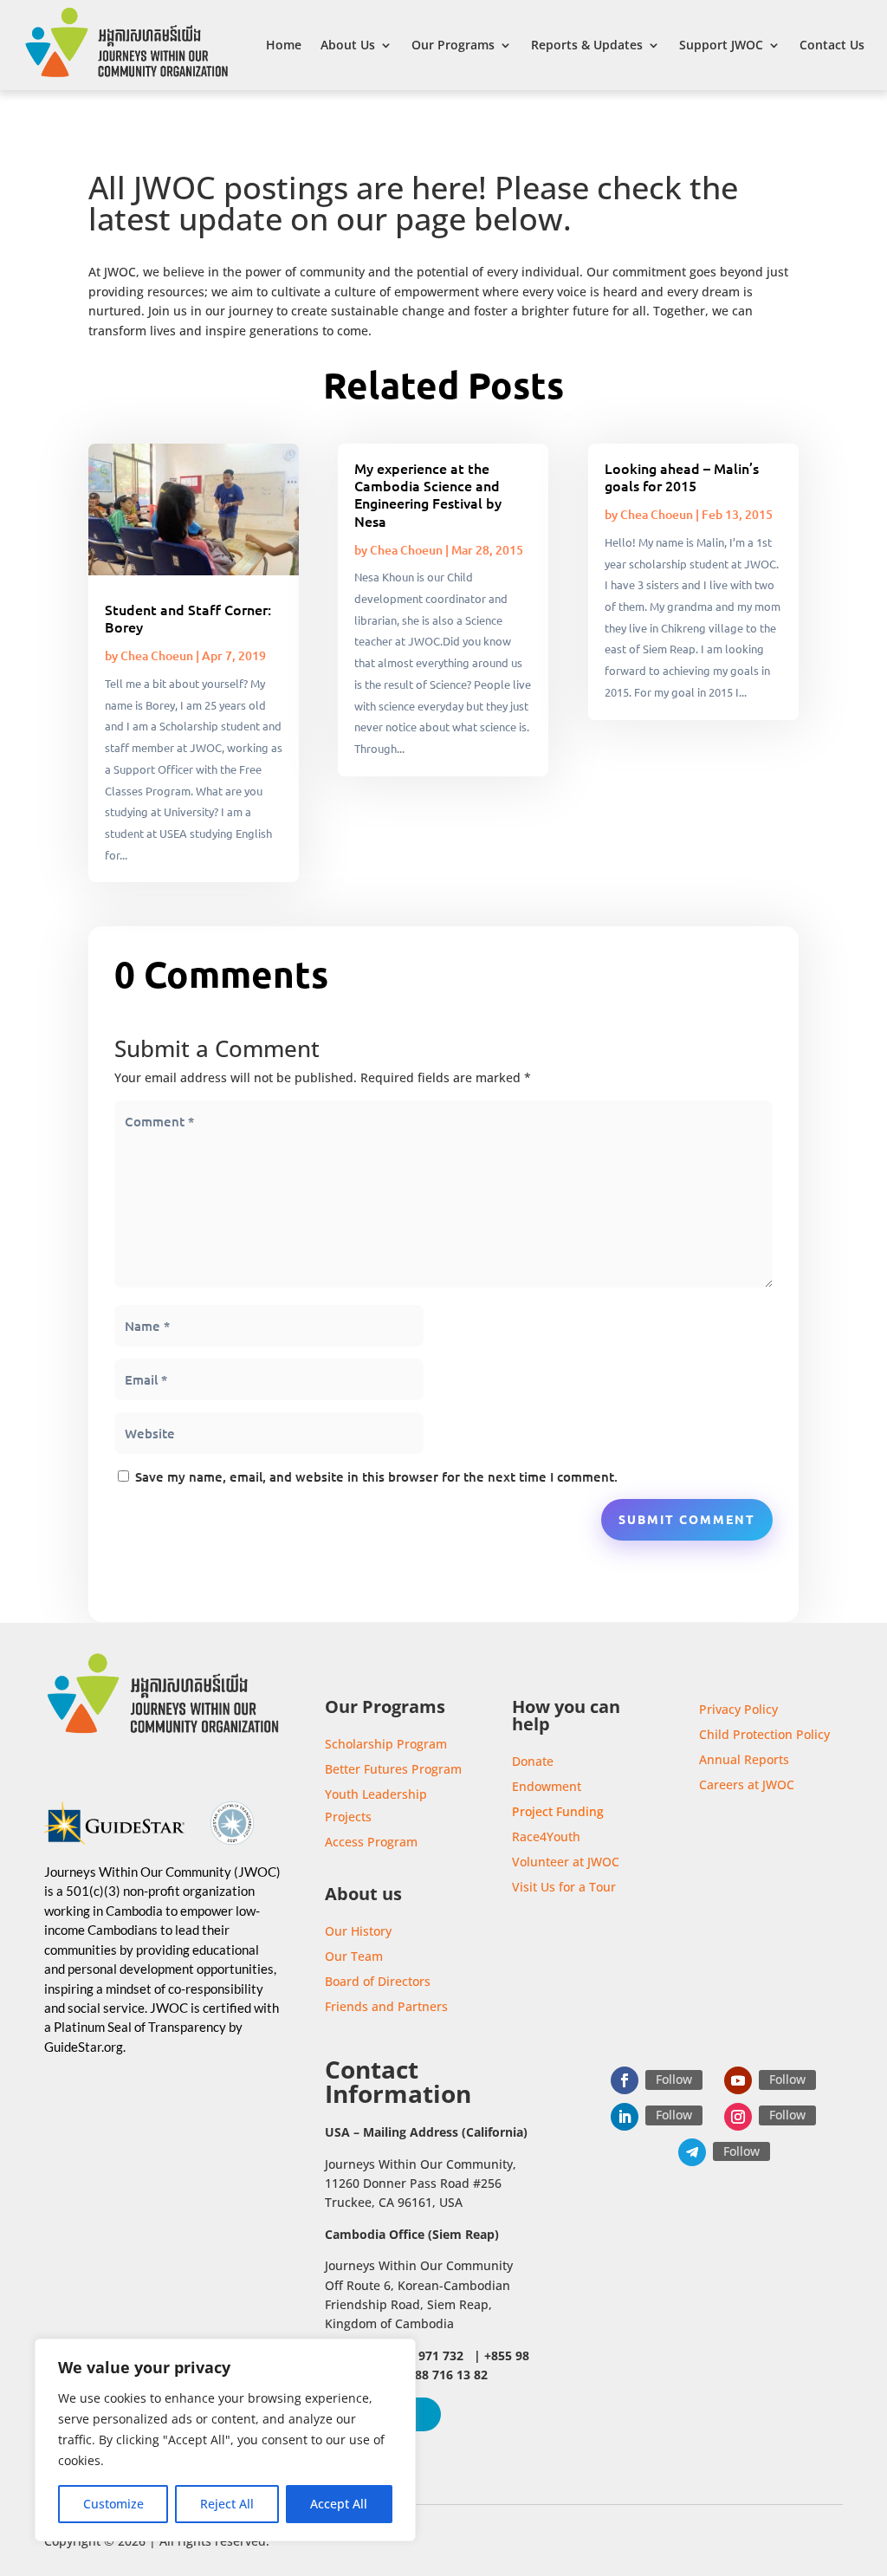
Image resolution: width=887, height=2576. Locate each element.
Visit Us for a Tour (564, 1887)
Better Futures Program (393, 1769)
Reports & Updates (587, 45)
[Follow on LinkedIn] (625, 2117)
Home (284, 45)
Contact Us (832, 45)
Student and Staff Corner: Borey (188, 618)
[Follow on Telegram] (692, 2152)
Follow (674, 2079)
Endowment (547, 1786)
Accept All (339, 2504)
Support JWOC (721, 45)
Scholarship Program (386, 1744)
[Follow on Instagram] (738, 2117)
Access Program (371, 1842)
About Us (348, 45)
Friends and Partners (386, 2006)
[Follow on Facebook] (625, 2080)
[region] (225, 2440)
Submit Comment (687, 1519)
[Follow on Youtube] (738, 2080)
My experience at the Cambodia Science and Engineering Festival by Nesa (428, 494)
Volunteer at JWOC (566, 1862)
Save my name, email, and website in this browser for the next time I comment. (376, 1476)
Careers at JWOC (747, 1784)
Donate (533, 1761)
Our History (358, 1931)
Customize (113, 2504)
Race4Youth (546, 1836)
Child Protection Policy (764, 1734)
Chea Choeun (157, 655)
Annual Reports (744, 1759)
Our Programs (453, 45)
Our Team (354, 1956)
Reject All (227, 2504)
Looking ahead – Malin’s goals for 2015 (682, 477)
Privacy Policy (738, 1709)
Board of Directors (378, 1981)
